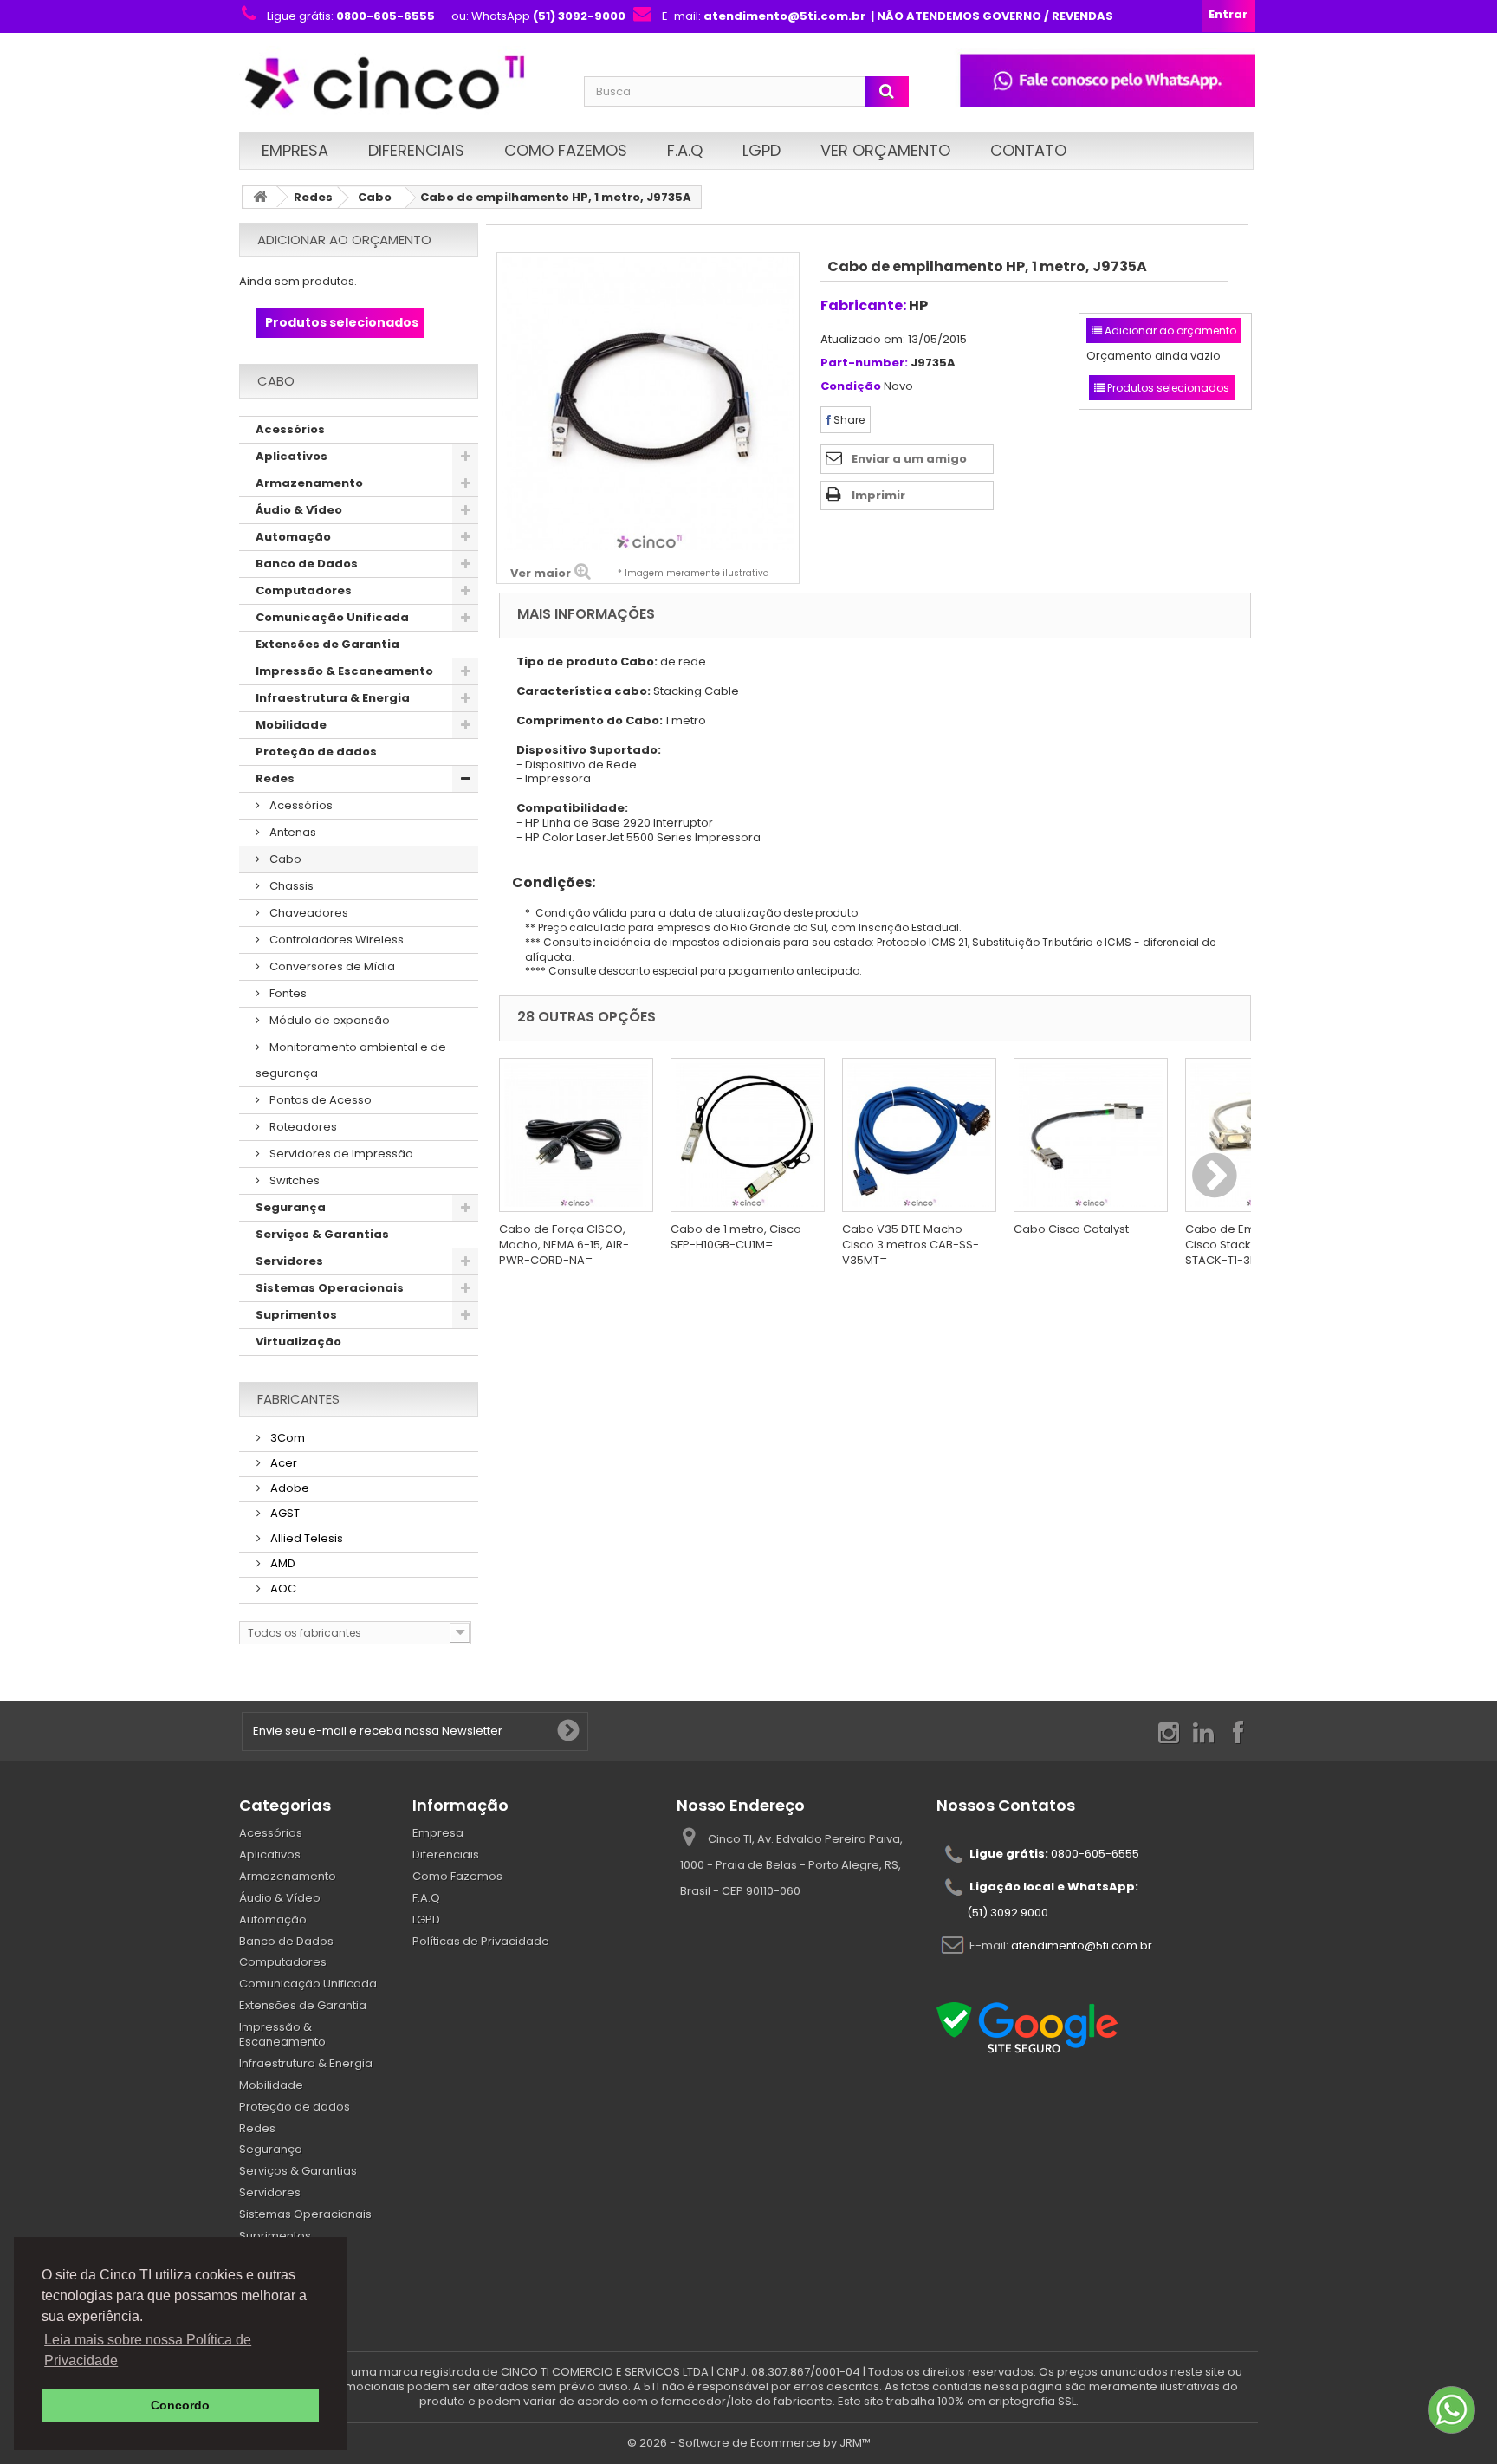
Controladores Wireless (335, 940)
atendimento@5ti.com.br (1082, 1945)
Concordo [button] (180, 2405)
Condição (851, 387)
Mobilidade (291, 725)
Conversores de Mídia (331, 966)
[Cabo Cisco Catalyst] (1091, 1135)
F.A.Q (685, 150)
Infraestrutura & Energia (333, 698)
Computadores (304, 590)
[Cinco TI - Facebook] (1238, 1731)
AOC (282, 1589)
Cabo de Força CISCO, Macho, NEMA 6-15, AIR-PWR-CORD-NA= (564, 1245)
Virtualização (298, 1342)
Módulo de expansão (328, 1020)
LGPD (761, 150)
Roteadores (302, 1127)
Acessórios (290, 429)
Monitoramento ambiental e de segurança (351, 1060)
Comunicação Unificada (332, 617)
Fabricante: (863, 305)
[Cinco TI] (401, 84)
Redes (313, 197)
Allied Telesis (305, 1538)
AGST (284, 1513)
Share (848, 420)
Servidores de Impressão (340, 1154)
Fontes (287, 993)
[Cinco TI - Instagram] (1169, 1731)
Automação (293, 537)
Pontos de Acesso (319, 1100)
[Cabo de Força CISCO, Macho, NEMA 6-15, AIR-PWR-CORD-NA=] (576, 1135)
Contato (1028, 150)
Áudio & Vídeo (299, 510)
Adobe (288, 1488)
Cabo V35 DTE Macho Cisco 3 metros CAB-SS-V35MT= (911, 1245)
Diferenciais (416, 150)
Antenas (292, 832)
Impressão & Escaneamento (344, 671)
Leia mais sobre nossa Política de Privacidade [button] (148, 2350)
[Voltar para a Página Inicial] (260, 197)
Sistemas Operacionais (330, 1288)
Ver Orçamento (885, 150)
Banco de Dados (307, 564)
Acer (282, 1463)
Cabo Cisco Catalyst (1071, 1229)
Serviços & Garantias (322, 1234)
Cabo (375, 197)
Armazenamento (309, 483)
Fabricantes (298, 1399)
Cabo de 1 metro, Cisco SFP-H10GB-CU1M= (736, 1237)
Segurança (291, 1207)
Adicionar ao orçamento (344, 240)
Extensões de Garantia (327, 644)
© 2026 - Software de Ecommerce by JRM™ (749, 2443)
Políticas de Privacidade (481, 1941)
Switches (293, 1180)
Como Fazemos (566, 150)
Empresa (295, 150)
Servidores (289, 1261)
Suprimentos (296, 1315)
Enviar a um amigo (909, 459)
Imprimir (878, 495)
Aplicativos (292, 456)
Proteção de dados (316, 752)
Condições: (547, 882)
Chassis (290, 886)
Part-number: (864, 363)
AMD (282, 1563)
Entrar (1228, 14)
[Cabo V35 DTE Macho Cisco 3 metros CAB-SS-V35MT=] (919, 1135)
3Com (286, 1438)
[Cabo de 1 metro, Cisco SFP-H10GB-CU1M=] (748, 1135)
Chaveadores (308, 913)
